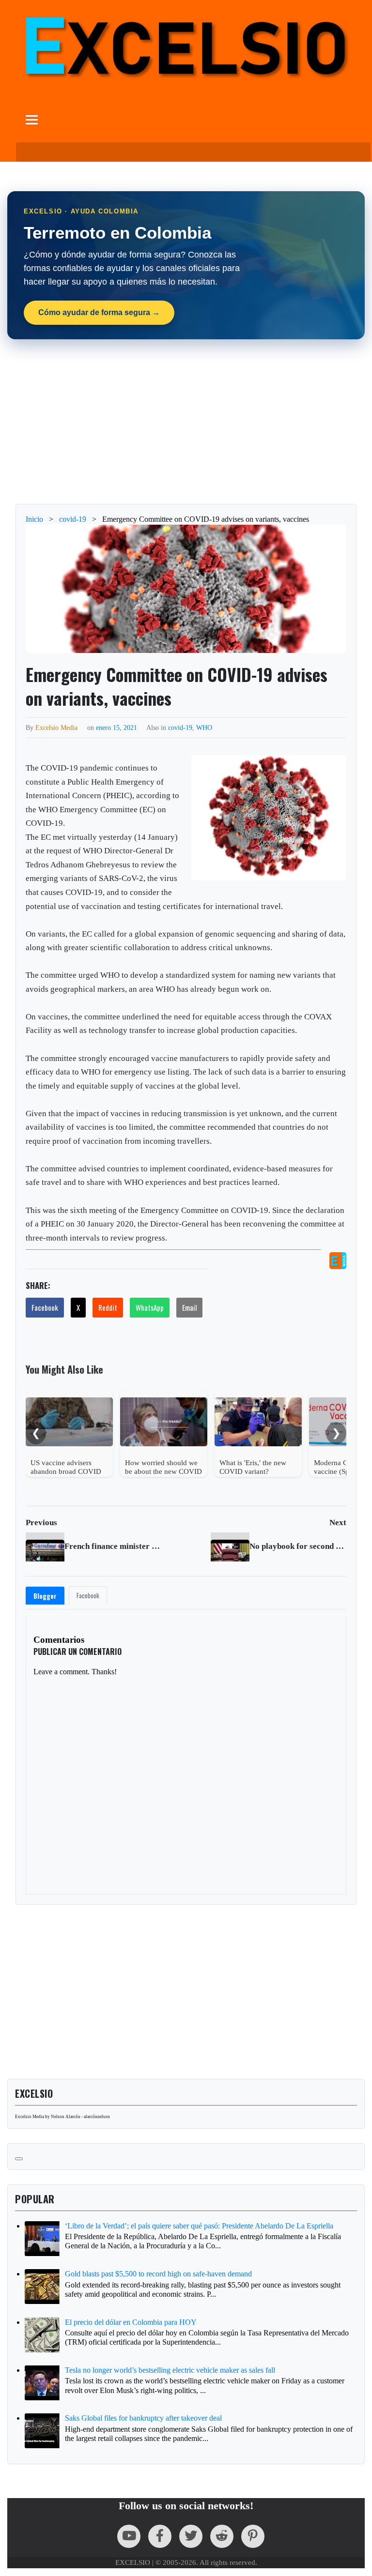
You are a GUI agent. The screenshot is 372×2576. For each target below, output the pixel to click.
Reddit (108, 1307)
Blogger (45, 1596)
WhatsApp (150, 1307)
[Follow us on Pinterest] (253, 2536)
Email (189, 1307)
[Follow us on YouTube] (129, 2536)
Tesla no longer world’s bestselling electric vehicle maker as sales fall (170, 2370)
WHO (204, 727)
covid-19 (180, 727)
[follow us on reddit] (222, 2536)
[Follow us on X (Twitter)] (191, 2536)
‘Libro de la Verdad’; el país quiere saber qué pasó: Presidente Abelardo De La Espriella (199, 2226)
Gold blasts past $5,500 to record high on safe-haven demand (158, 2274)
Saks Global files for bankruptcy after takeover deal (143, 2418)
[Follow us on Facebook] (160, 2536)
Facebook (45, 1307)
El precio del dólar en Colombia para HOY (131, 2322)
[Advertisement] (186, 422)
